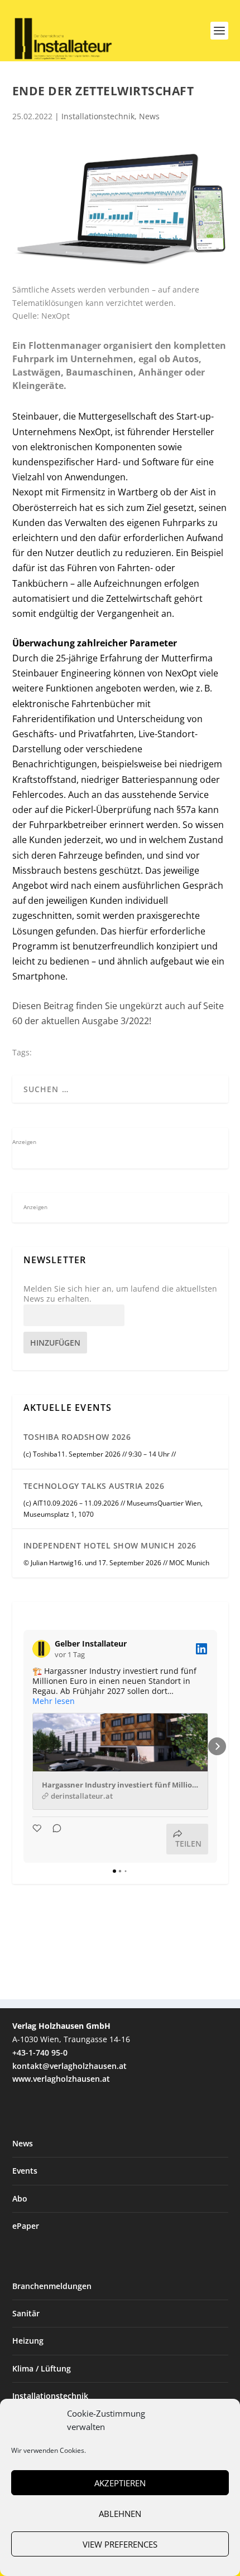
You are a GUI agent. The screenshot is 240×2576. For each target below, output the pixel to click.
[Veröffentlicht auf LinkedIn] (201, 1649)
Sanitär (26, 2313)
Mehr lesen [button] (54, 1701)
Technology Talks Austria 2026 (94, 1486)
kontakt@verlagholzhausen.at (69, 2066)
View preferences (120, 2544)
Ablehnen (120, 2514)
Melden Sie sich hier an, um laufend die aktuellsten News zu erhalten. (120, 1294)
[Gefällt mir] (38, 1839)
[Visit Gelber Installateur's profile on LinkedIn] (44, 1649)
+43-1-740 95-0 (40, 2052)
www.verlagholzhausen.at (61, 2079)
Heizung (28, 2341)
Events (25, 2171)
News (149, 116)
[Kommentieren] (54, 1839)
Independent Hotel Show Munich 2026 (110, 1545)
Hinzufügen (55, 1343)
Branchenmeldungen (52, 2286)
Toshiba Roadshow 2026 (77, 1437)
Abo (20, 2198)
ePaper (26, 2226)
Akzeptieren (120, 2483)
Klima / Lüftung (42, 2368)
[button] (23, 1746)
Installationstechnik (98, 116)
